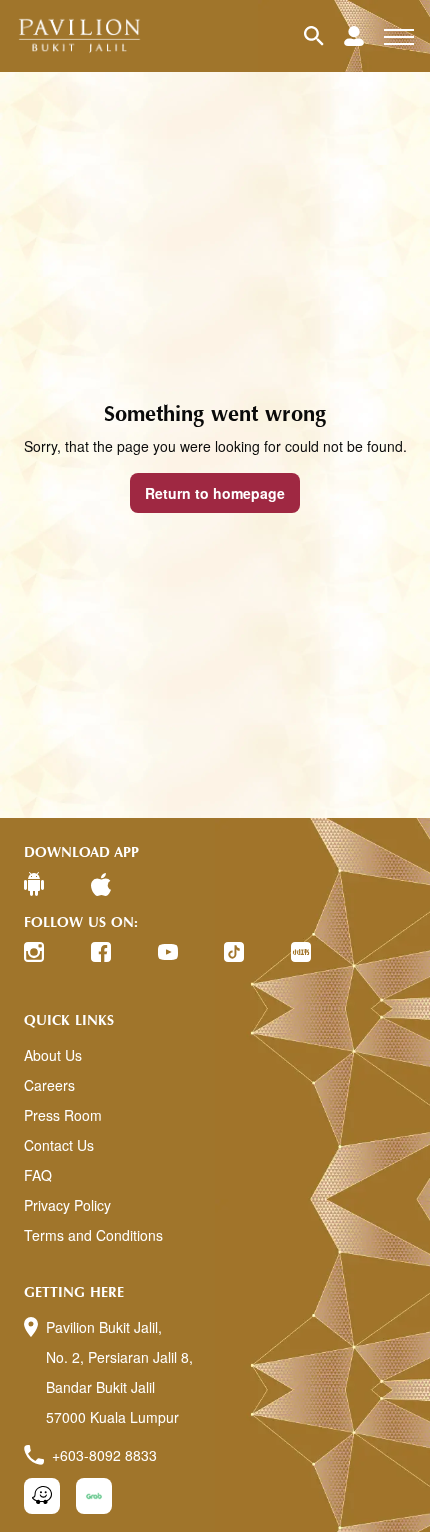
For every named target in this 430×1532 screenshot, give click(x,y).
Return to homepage (215, 493)
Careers (49, 1085)
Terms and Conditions (93, 1235)
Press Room (63, 1115)
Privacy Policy (67, 1205)
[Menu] (399, 36)
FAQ (38, 1175)
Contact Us (59, 1145)
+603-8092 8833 (104, 1455)
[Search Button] (324, 36)
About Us (53, 1055)
